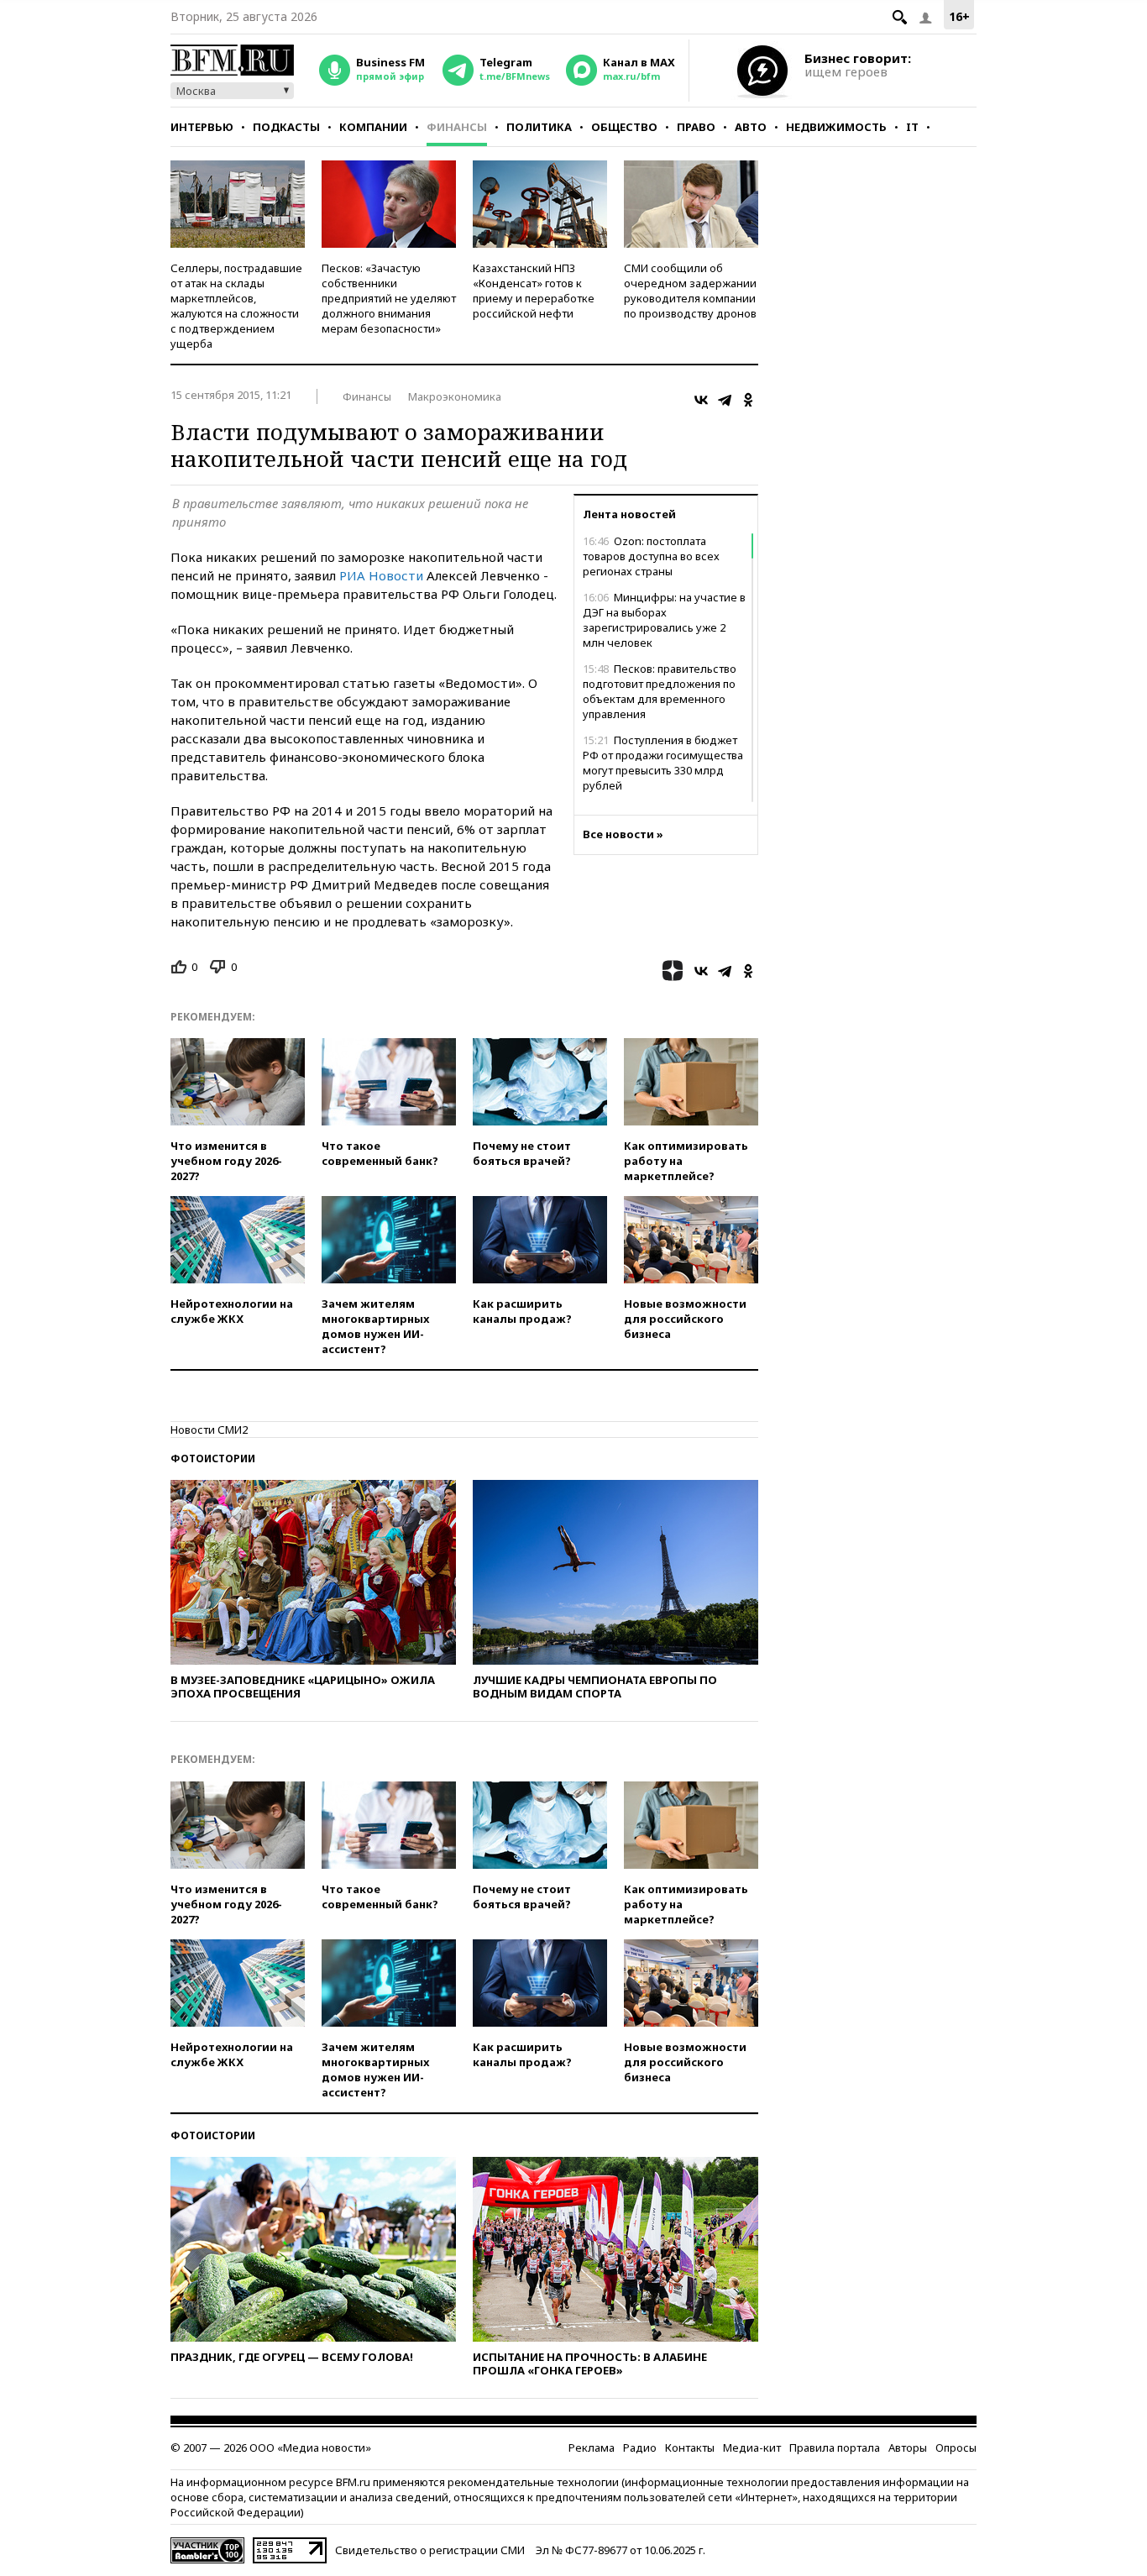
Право (696, 127)
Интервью (202, 127)
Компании (373, 127)
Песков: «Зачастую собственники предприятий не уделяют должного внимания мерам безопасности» (389, 298)
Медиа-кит (752, 2447)
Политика (539, 127)
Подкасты (286, 127)
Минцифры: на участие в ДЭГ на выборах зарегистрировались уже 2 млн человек (664, 620)
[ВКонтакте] (701, 400)
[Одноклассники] (748, 400)
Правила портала (835, 2447)
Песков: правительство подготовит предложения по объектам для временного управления (660, 691)
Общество (624, 127)
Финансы (457, 127)
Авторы (908, 2447)
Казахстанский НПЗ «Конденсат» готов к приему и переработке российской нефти (534, 291)
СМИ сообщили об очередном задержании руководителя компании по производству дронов (690, 291)
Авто (751, 127)
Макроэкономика (455, 396)
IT (912, 127)
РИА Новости (381, 575)
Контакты (690, 2447)
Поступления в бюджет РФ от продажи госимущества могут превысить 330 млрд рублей (663, 763)
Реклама (592, 2447)
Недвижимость (836, 127)
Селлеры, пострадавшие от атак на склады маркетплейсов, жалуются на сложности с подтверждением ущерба (236, 306)
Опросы (956, 2447)
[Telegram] (725, 400)
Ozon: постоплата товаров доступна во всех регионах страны (651, 556)
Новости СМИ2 (209, 1430)
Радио (640, 2447)
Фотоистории (213, 1459)
